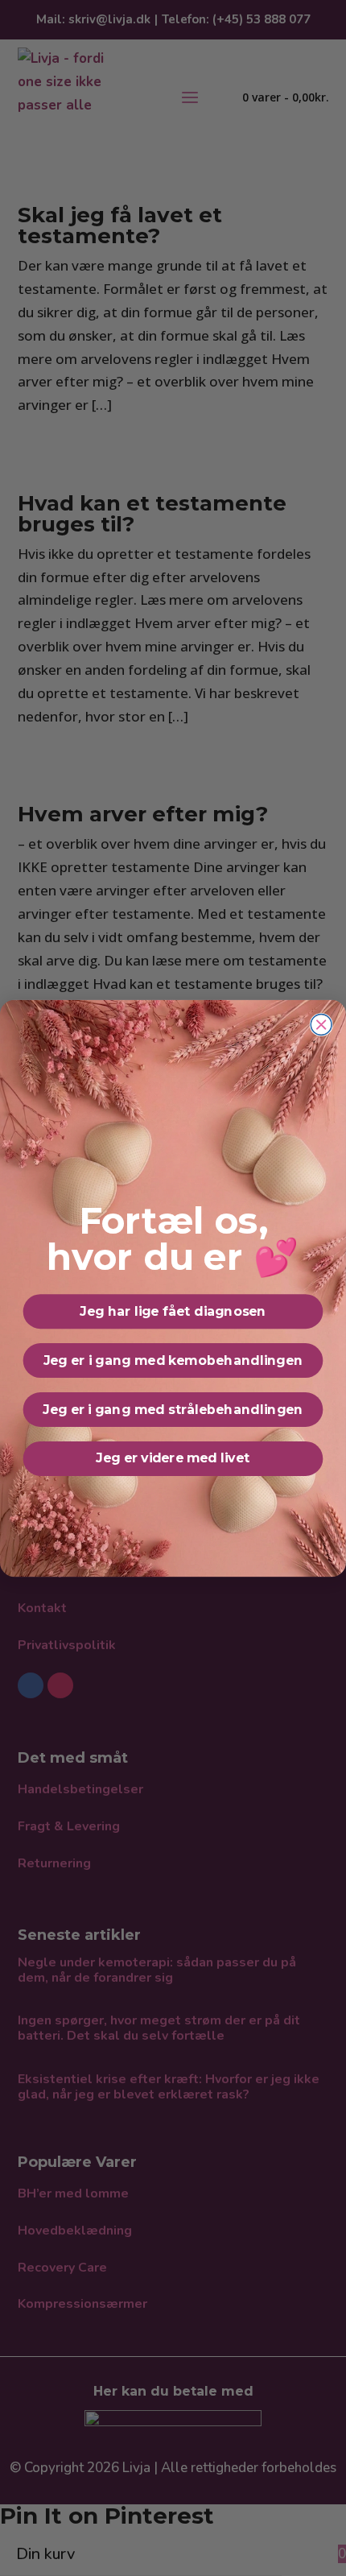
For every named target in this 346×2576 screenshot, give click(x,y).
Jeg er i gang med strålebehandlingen (173, 1409)
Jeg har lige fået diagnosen (173, 1311)
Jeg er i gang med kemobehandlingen (173, 1360)
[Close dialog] (321, 1024)
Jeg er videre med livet (173, 1458)
